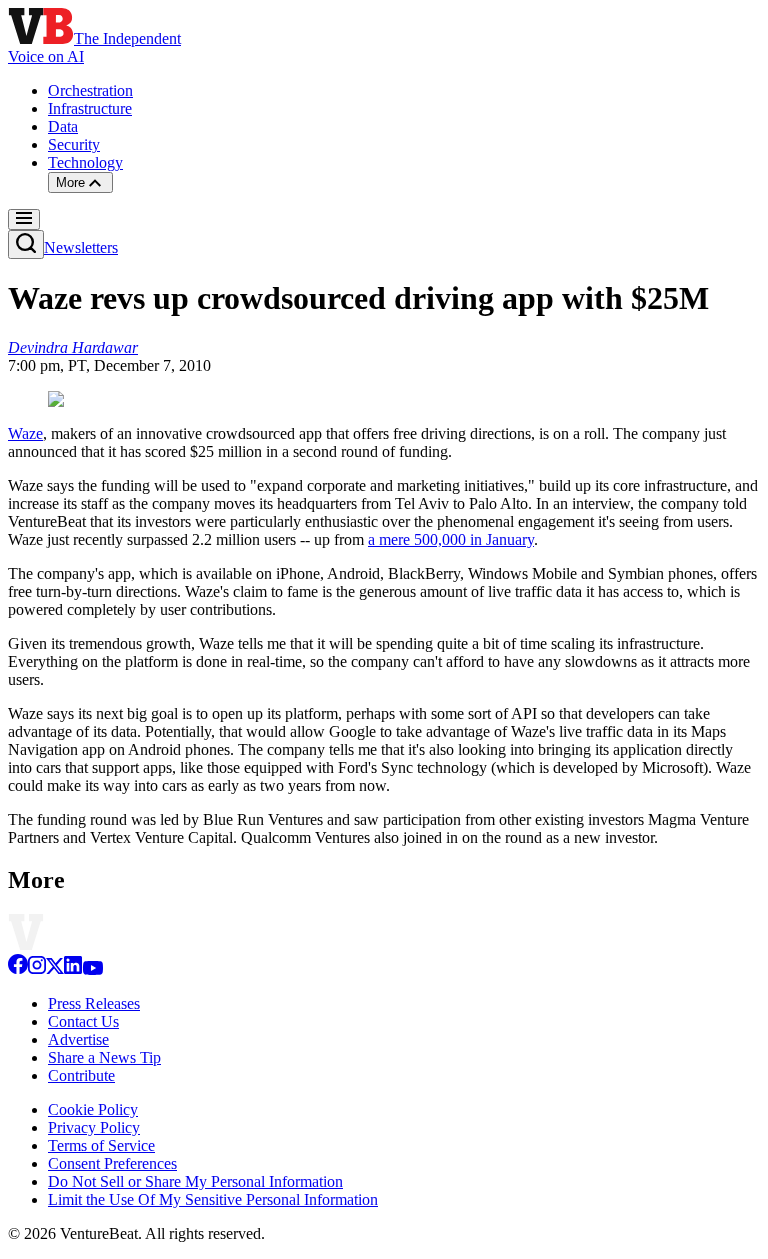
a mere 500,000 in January (451, 539)
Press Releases (94, 1003)
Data (63, 126)
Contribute (81, 1075)
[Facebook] (18, 969)
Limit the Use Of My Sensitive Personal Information (213, 1199)
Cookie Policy (93, 1109)
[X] (55, 969)
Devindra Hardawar (73, 347)
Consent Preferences (112, 1163)
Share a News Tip (104, 1057)
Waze (25, 433)
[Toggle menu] (24, 219)
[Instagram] (37, 969)
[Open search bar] (26, 244)
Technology (85, 162)
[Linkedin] (73, 969)
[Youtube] (92, 969)
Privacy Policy (94, 1127)
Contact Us (83, 1021)
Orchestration (90, 90)
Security (74, 144)
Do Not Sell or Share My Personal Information (195, 1181)
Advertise (78, 1039)
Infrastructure (90, 108)
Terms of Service (101, 1145)
